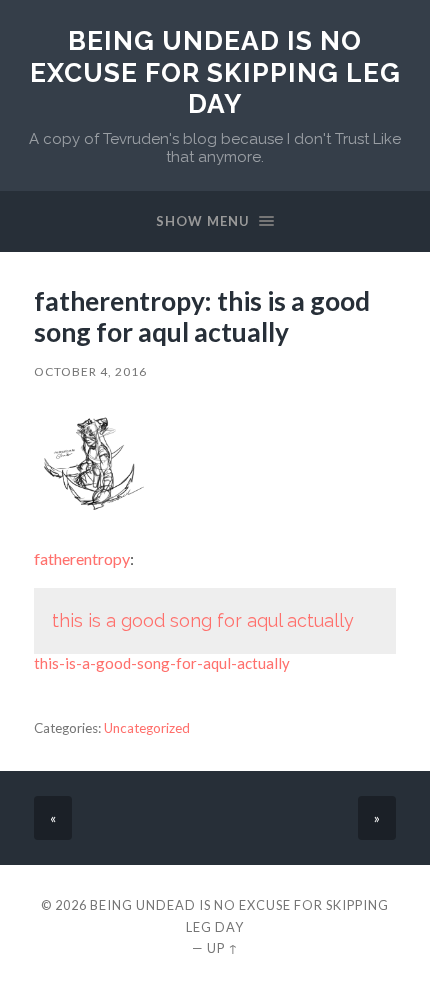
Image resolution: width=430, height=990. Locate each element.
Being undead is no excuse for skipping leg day (215, 72)
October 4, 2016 (90, 371)
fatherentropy (82, 558)
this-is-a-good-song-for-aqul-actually (162, 663)
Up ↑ (223, 948)
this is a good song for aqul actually (203, 620)
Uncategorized (147, 728)
